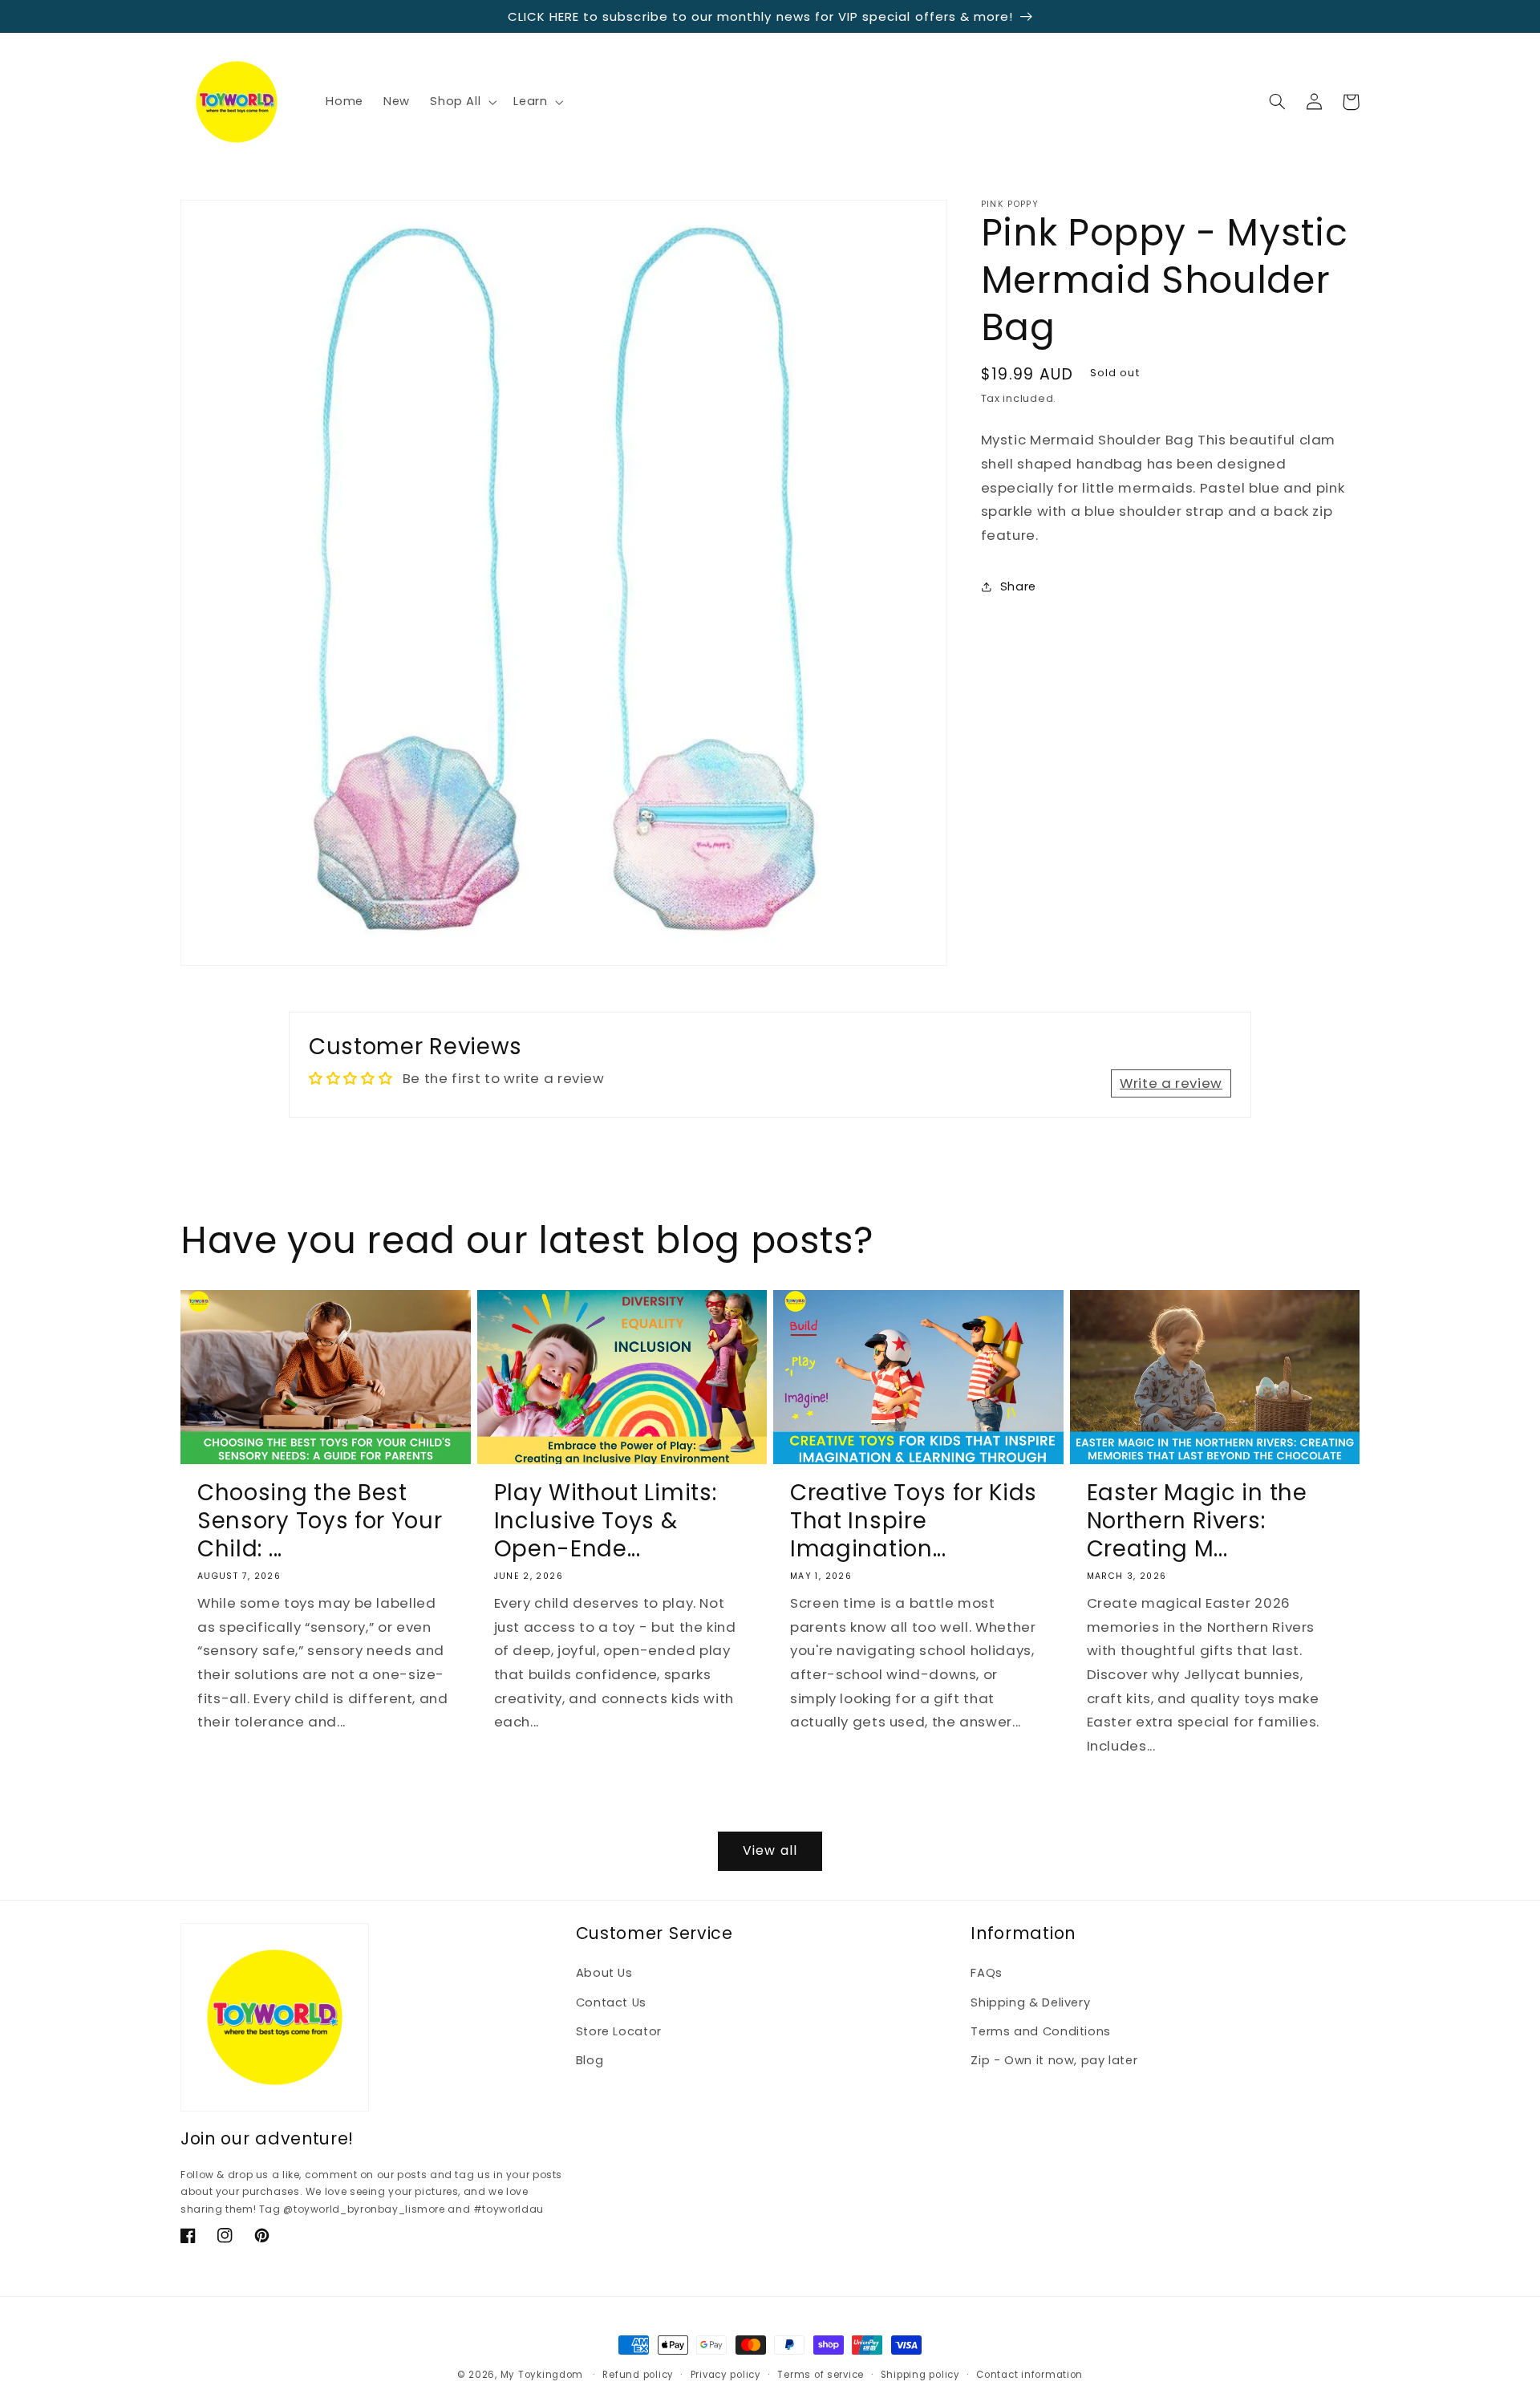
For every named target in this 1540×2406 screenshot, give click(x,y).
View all (770, 1850)
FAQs (987, 1973)
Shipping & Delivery (1030, 2002)
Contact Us (611, 2002)
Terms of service (821, 2375)
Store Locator (619, 2031)
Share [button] (1018, 586)
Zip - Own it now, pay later (1054, 2060)
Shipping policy (920, 2375)
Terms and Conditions (1041, 2031)
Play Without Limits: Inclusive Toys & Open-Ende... (606, 1521)
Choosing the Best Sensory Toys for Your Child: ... (320, 1521)
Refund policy (638, 2375)
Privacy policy (726, 2375)
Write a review (1171, 1083)
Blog (590, 2060)
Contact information (1029, 2375)
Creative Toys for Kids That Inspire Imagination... (914, 1521)
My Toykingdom (542, 2375)
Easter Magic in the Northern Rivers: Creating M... (1197, 1521)
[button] (462, 102)
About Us (604, 1973)
